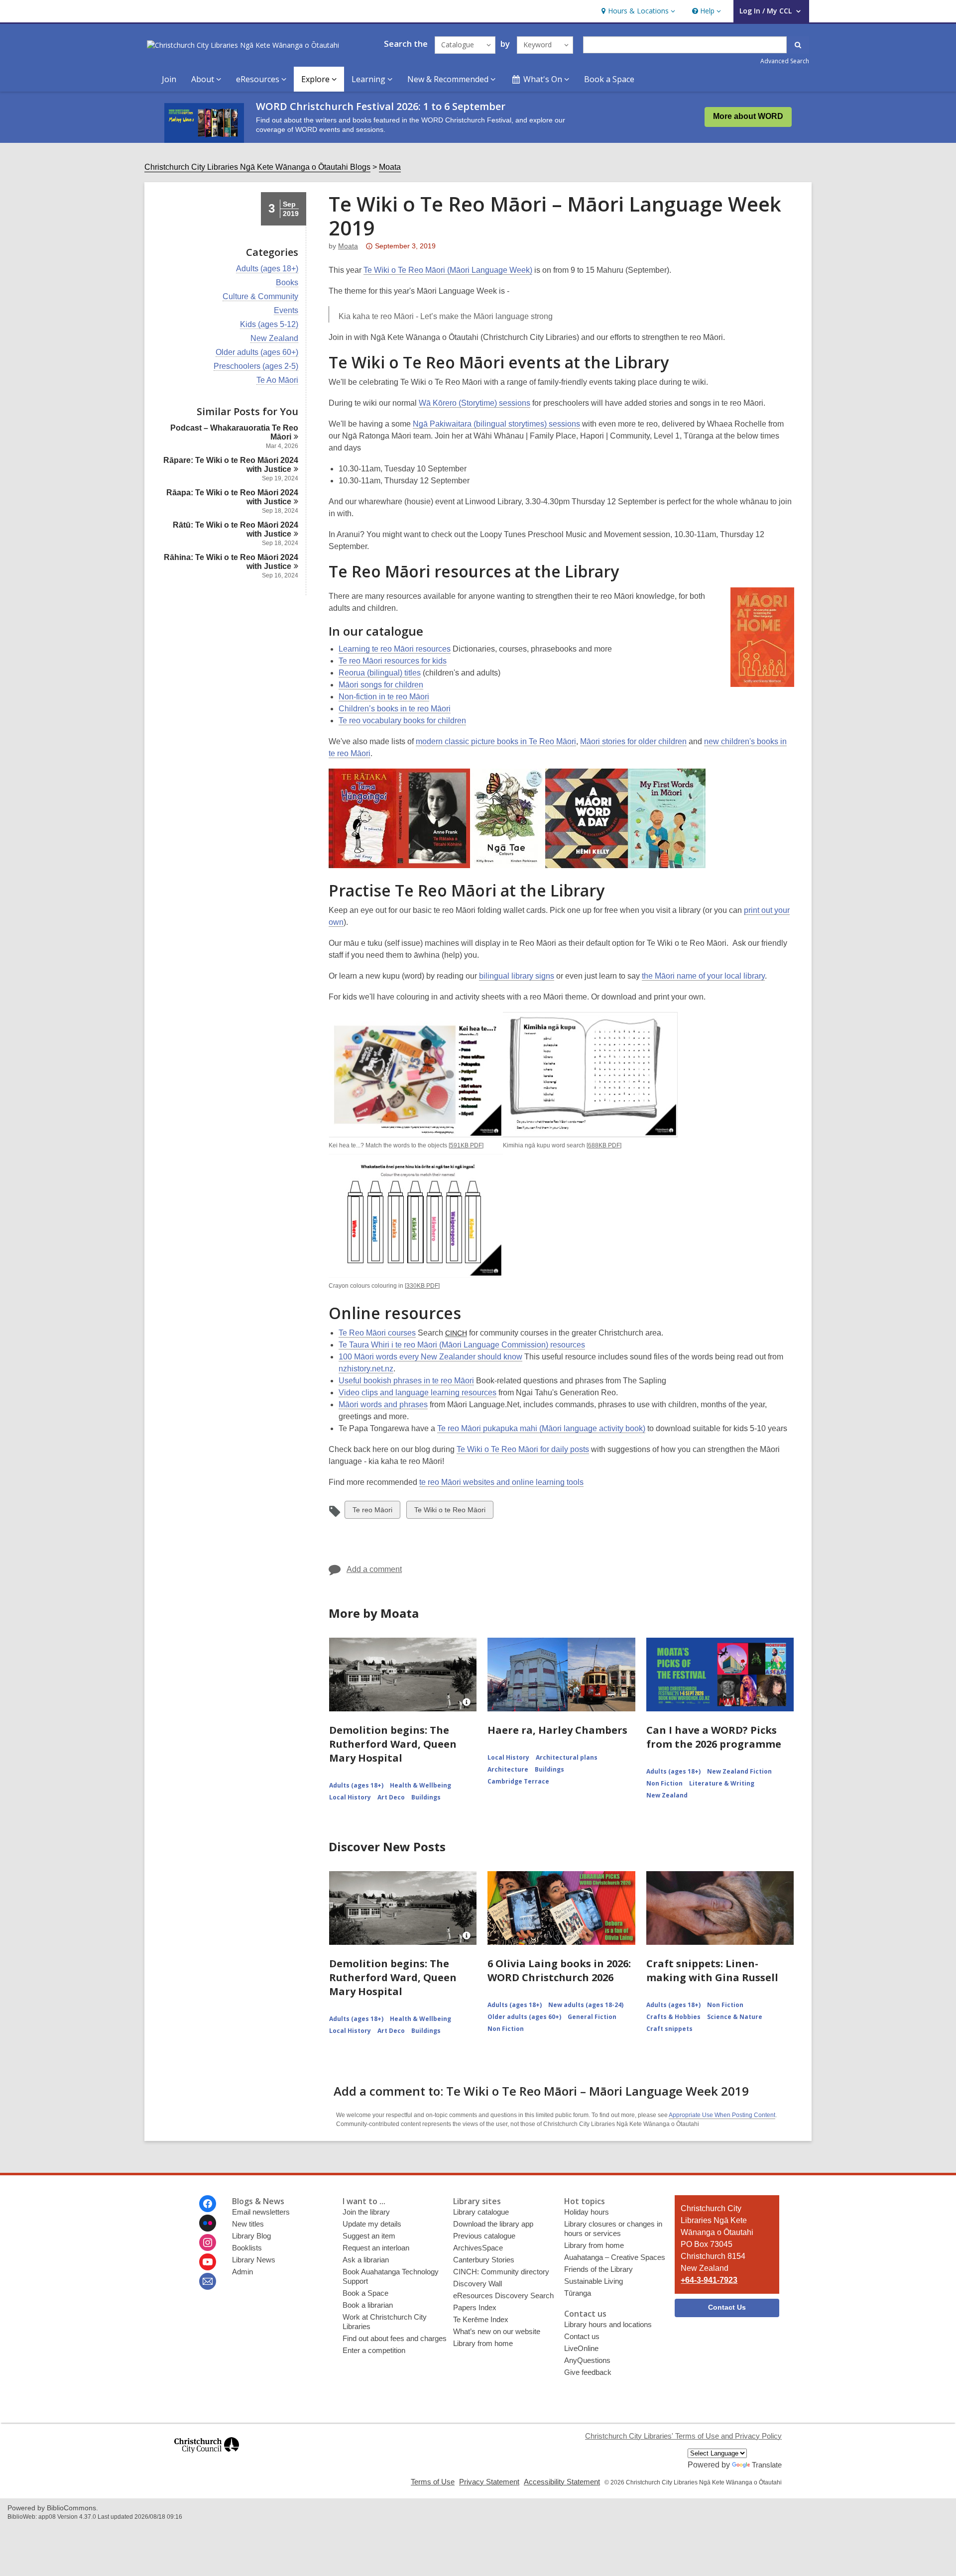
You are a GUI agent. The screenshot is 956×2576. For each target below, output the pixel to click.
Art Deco (391, 1797)
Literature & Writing (722, 1783)
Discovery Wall (478, 2284)
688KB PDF (604, 1145)
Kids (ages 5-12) (269, 325)
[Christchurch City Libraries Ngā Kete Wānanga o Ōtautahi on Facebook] (208, 2204)
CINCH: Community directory (501, 2272)
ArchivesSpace (478, 2248)
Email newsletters (261, 2212)
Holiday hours (587, 2212)
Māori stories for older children (633, 741)
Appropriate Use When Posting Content (722, 2115)
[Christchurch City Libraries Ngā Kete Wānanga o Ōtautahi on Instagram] (208, 2242)
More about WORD (748, 116)
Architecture (508, 1769)
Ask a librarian (366, 2260)
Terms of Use (433, 2482)
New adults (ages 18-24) (586, 2005)
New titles (248, 2224)
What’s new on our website (497, 2331)
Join (169, 79)
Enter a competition (374, 2350)
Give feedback (588, 2372)
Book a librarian (368, 2305)
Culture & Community (260, 297)
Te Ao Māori (277, 380)
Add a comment (374, 1569)
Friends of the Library (598, 2269)
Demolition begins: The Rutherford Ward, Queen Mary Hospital (393, 1744)
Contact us (582, 2336)
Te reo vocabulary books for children (402, 721)
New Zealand (274, 338)
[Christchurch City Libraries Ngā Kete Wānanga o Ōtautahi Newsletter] (208, 2281)
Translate (767, 2465)
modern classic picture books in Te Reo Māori (496, 741)
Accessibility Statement (562, 2482)
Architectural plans (567, 1757)
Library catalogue (481, 2212)
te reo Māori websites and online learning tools (501, 1482)
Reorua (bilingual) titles (380, 673)
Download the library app (493, 2224)
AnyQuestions (587, 2360)
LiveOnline (581, 2348)
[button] (637, 11)
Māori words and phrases (383, 1404)
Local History (350, 1797)
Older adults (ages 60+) (257, 352)
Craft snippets (669, 2029)
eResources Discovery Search (503, 2296)
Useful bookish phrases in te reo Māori (406, 1381)
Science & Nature (735, 2017)
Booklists (247, 2248)
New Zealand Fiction (739, 1771)
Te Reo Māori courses (377, 1333)
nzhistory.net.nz (366, 1369)
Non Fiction (664, 1783)
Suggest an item (369, 2236)
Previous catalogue (484, 2236)
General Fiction (592, 2017)
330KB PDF (422, 1286)
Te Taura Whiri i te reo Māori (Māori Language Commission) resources (462, 1345)
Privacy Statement (489, 2482)
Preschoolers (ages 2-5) (256, 366)
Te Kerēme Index (481, 2319)
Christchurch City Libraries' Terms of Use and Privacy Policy (683, 2436)
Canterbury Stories (484, 2260)
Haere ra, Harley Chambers (557, 1730)
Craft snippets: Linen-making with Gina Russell (712, 1970)
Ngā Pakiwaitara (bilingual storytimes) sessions (496, 424)
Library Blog (251, 2236)
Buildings (426, 1797)
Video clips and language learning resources (418, 1393)
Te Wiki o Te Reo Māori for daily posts (523, 1449)
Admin (242, 2272)
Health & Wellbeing (420, 1785)
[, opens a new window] (207, 2457)
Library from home (483, 2343)
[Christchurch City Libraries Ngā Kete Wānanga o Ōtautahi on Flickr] (208, 2223)
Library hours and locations (608, 2324)
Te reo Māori (372, 1512)
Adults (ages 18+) (267, 269)
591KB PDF (466, 1145)
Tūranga (578, 2293)
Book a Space (609, 79)
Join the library (366, 2212)
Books (287, 283)
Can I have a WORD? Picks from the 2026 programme (714, 1737)
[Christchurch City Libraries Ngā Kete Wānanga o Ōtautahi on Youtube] (208, 2262)
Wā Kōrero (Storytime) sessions (475, 403)
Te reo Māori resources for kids (393, 661)
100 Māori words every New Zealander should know (430, 1357)
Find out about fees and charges (395, 2338)
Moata (390, 167)
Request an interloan (376, 2248)
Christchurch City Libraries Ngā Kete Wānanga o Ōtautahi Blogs (257, 167)
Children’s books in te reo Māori (395, 709)
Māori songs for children (381, 685)
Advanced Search (785, 61)
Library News (254, 2260)
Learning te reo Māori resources (395, 649)
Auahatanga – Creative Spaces (615, 2257)
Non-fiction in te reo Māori (384, 697)
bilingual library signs (517, 976)
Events (286, 311)
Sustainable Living (594, 2281)
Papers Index (475, 2307)
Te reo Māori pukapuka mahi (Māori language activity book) (541, 1428)
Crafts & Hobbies (673, 2017)
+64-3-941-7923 (709, 2280)
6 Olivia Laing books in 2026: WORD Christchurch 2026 (559, 1970)
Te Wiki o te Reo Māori (450, 1512)
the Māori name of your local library (703, 976)
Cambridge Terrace (518, 1781)
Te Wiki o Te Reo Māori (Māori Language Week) (448, 270)
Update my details (372, 2224)
